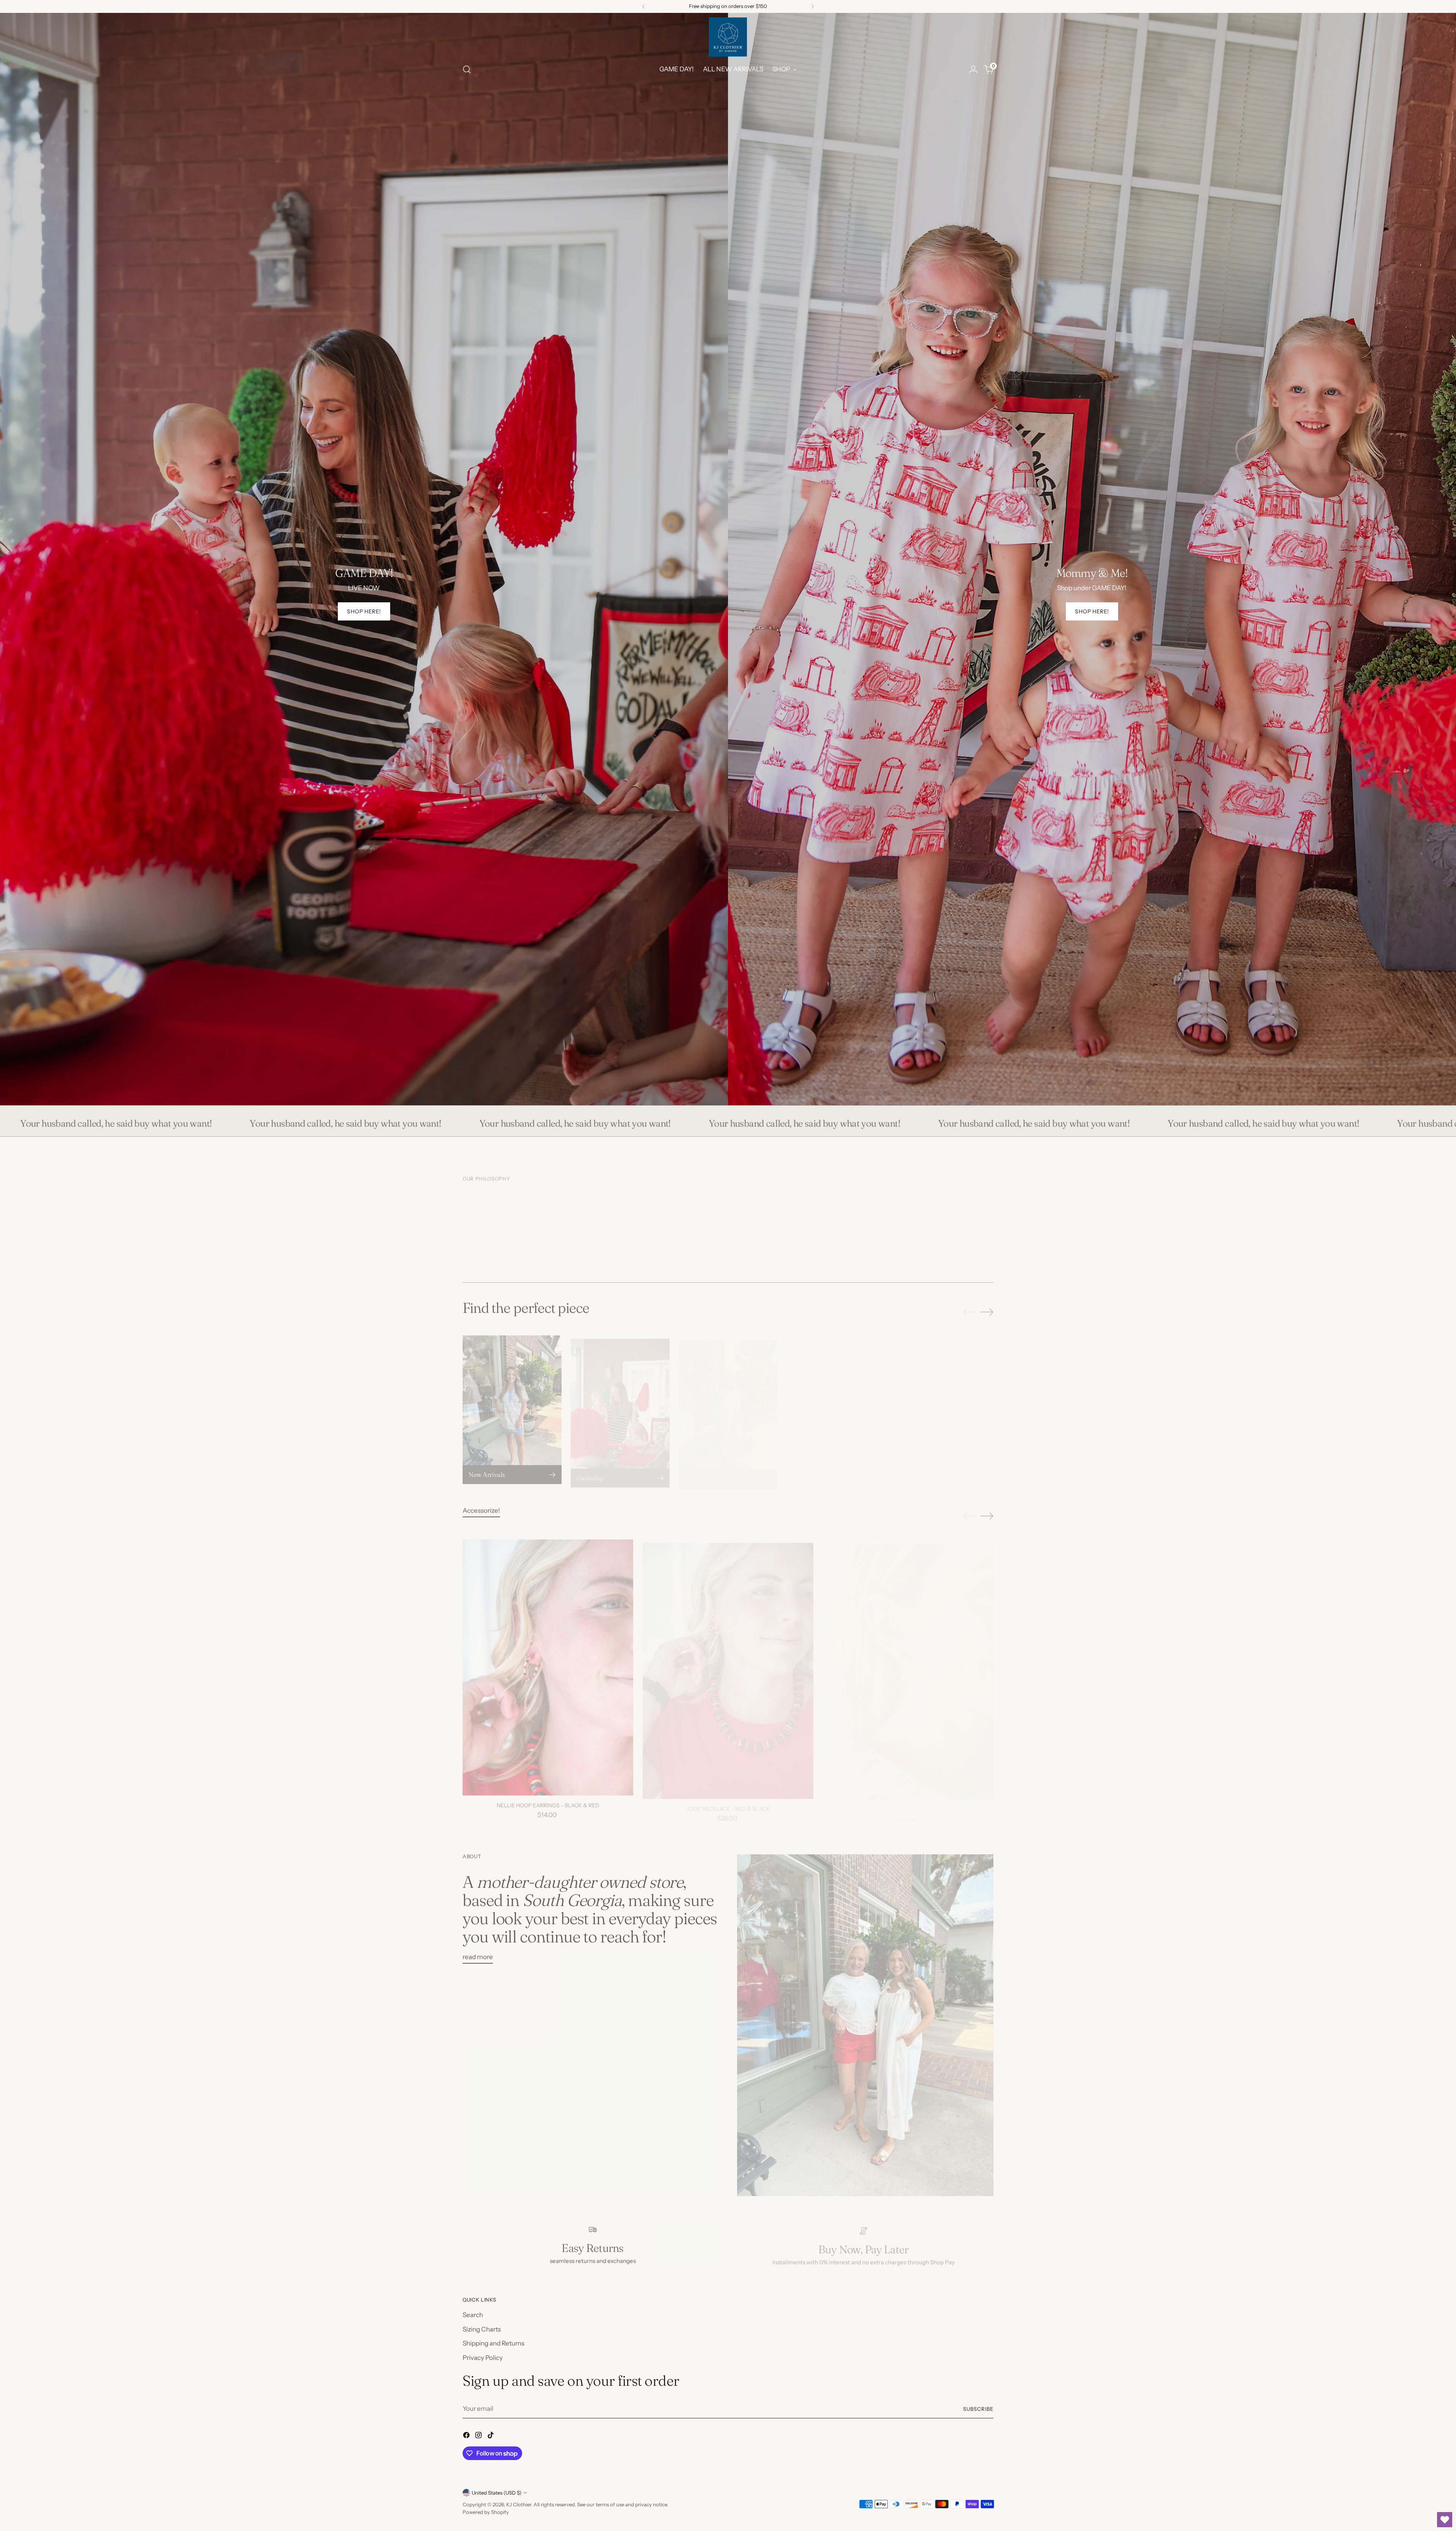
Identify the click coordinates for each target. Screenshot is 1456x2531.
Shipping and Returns (493, 2343)
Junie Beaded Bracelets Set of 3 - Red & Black (1269, 1795)
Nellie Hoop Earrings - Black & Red (548, 1795)
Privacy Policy (483, 2358)
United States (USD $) (497, 2493)
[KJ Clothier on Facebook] (467, 2437)
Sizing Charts (482, 2329)
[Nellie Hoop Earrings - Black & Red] (548, 1657)
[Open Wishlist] (1445, 2520)
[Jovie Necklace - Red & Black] (728, 1657)
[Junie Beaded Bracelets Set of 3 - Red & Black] (1268, 1657)
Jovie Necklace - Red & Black (728, 1795)
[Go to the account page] (973, 69)
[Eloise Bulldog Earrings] (908, 1657)
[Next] (813, 6)
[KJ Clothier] (728, 37)
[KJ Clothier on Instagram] (479, 2437)
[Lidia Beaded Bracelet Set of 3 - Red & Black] (1088, 1657)
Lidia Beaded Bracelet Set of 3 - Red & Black (1088, 1795)
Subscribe (978, 2409)
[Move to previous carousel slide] (970, 1307)
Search (473, 2315)
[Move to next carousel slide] (987, 1307)
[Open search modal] (467, 69)
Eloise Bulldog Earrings (908, 1795)
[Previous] (643, 6)
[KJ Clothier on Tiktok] (491, 2437)
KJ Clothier (519, 2504)
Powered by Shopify (486, 2512)
